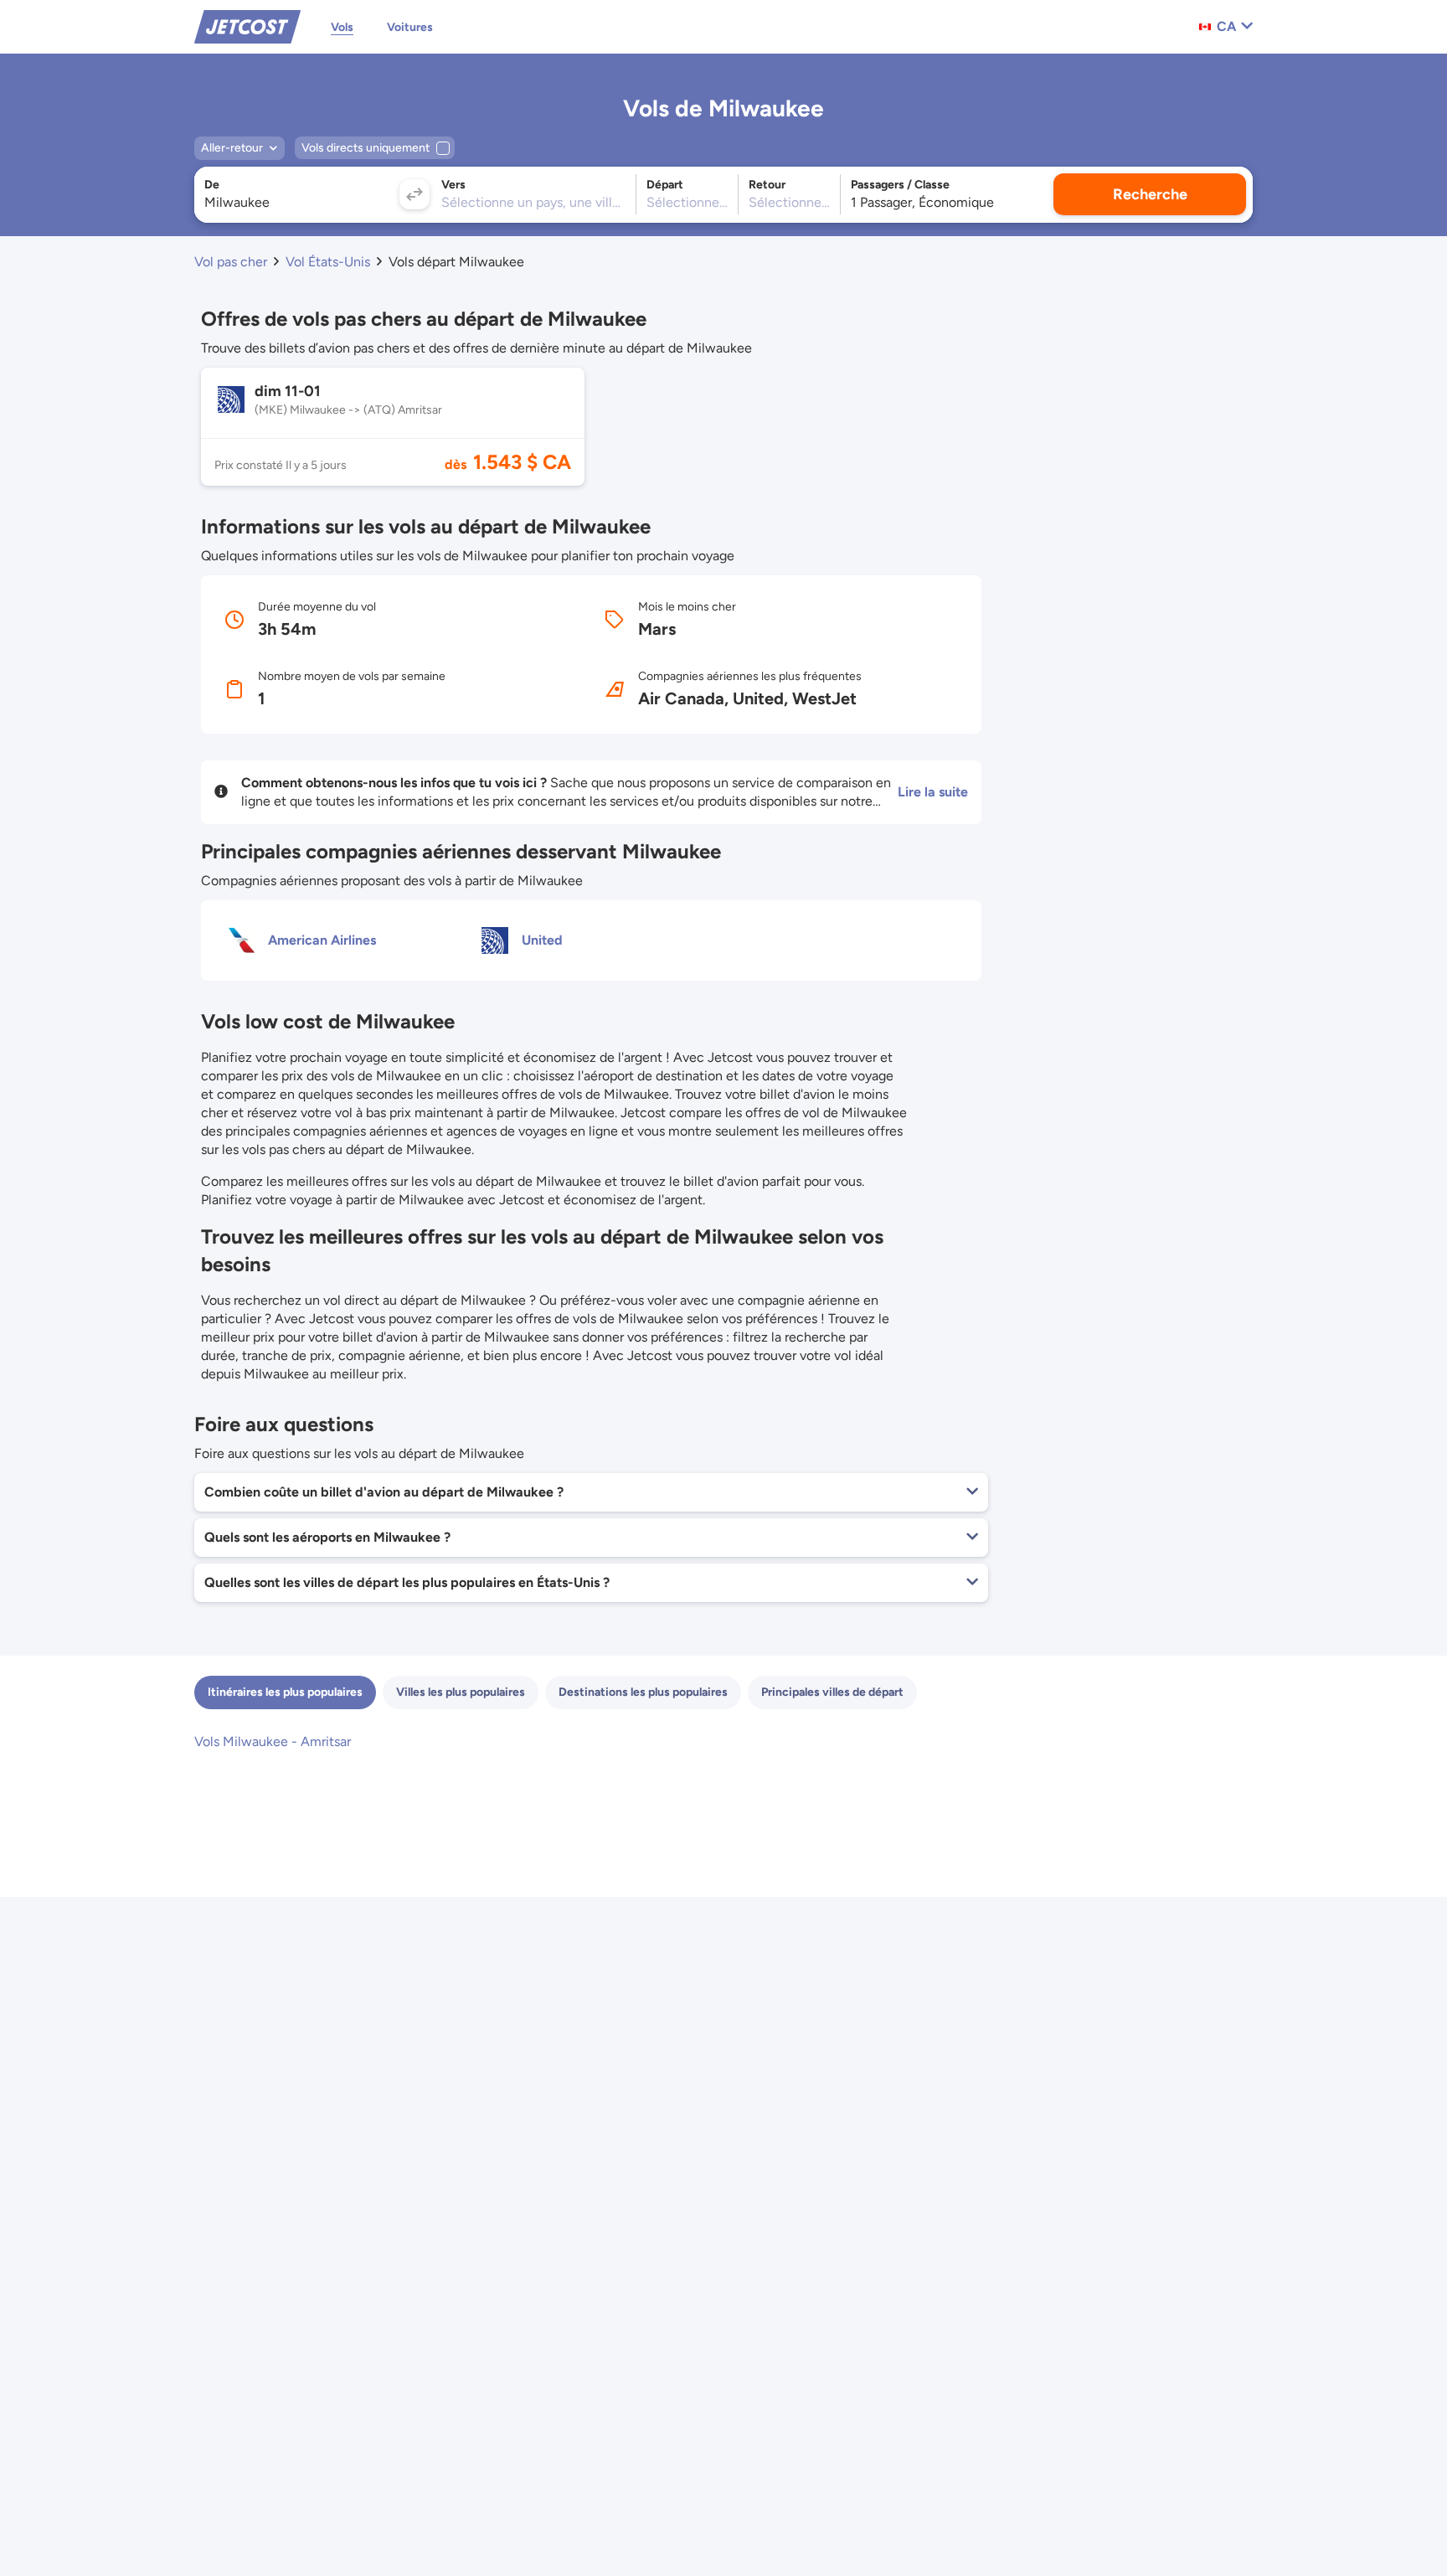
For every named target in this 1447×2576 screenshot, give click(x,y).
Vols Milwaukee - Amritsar (273, 1741)
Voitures (410, 27)
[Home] (247, 26)
